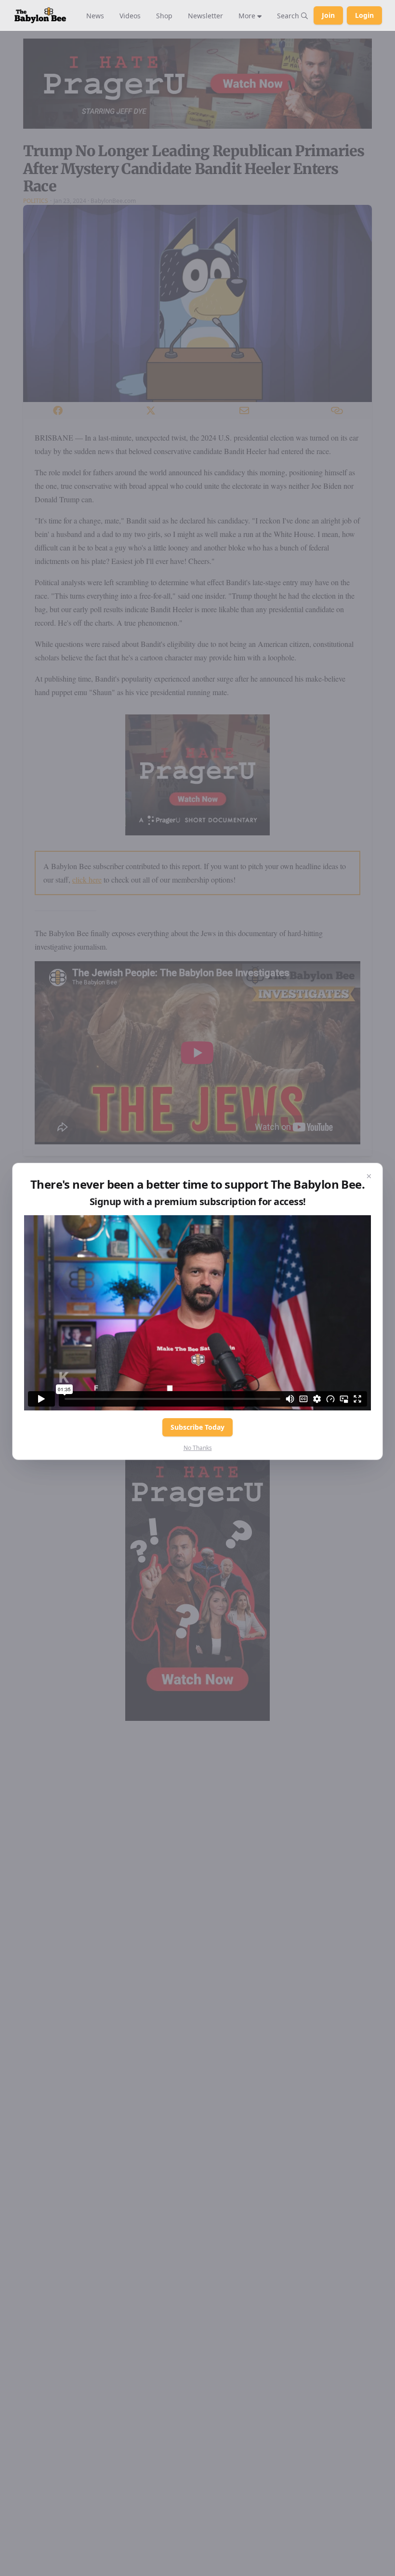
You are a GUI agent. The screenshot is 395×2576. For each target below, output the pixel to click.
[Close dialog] (369, 1177)
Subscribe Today (197, 1427)
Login (364, 15)
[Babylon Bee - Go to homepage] (40, 15)
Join (328, 15)
